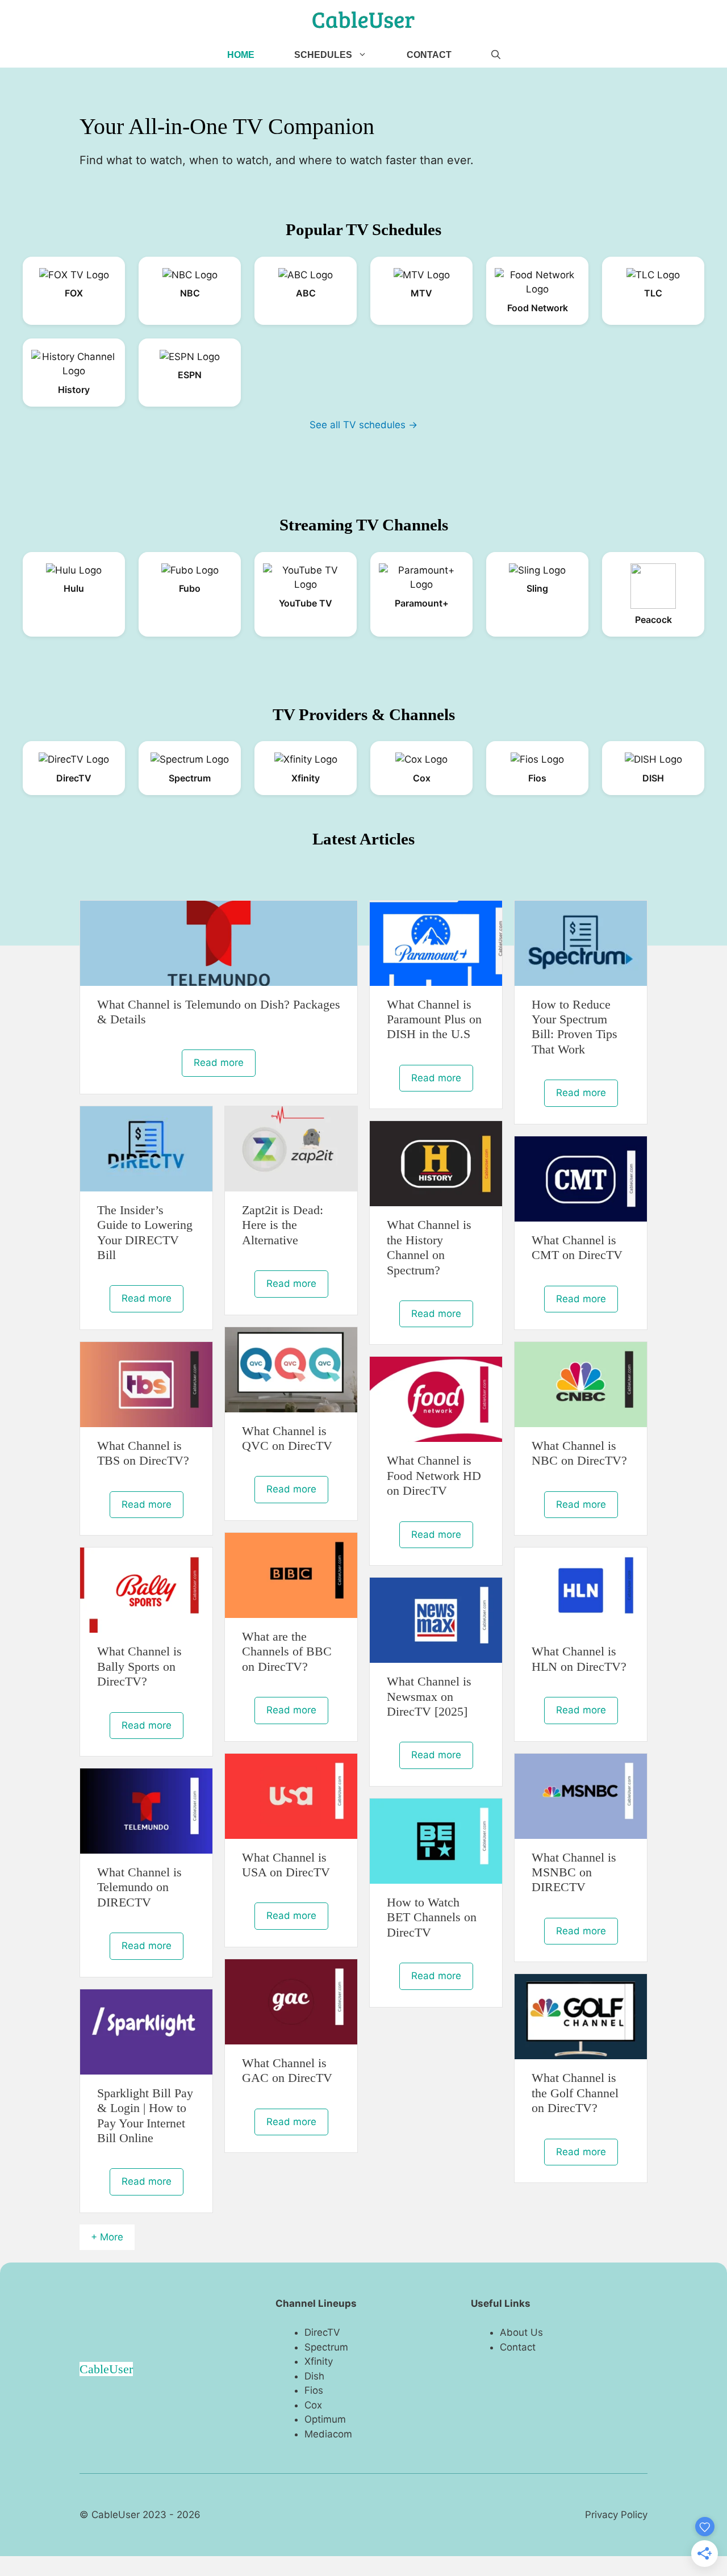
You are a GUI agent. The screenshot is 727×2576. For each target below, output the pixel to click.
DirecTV (322, 2332)
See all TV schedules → (363, 425)
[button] (496, 55)
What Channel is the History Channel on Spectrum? (429, 1247)
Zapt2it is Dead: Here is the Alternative (283, 1225)
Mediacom (328, 2434)
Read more (219, 1063)
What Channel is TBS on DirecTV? (143, 1453)
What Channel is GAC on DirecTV (287, 2070)
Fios (314, 2390)
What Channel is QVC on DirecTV (287, 1438)
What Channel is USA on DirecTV (286, 1865)
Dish (314, 2376)
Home (241, 55)
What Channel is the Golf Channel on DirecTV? (575, 2093)
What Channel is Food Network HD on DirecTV (434, 1475)
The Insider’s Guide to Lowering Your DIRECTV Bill (145, 1232)
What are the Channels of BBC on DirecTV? (287, 1651)
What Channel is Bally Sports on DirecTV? (139, 1666)
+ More (107, 2237)
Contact (429, 55)
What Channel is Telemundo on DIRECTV (139, 1887)
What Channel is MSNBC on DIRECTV (574, 1872)
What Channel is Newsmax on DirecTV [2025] (429, 1696)
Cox (313, 2405)
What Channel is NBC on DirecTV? (579, 1453)
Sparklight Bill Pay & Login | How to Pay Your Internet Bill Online (145, 2115)
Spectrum (326, 2347)
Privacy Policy (616, 2515)
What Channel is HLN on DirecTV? (579, 1659)
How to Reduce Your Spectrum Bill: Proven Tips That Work (575, 1027)
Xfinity (319, 2361)
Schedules (323, 55)
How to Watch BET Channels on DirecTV (432, 1917)
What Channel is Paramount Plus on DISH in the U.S (434, 1019)
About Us (521, 2332)
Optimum (325, 2419)
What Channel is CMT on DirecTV (577, 1247)
